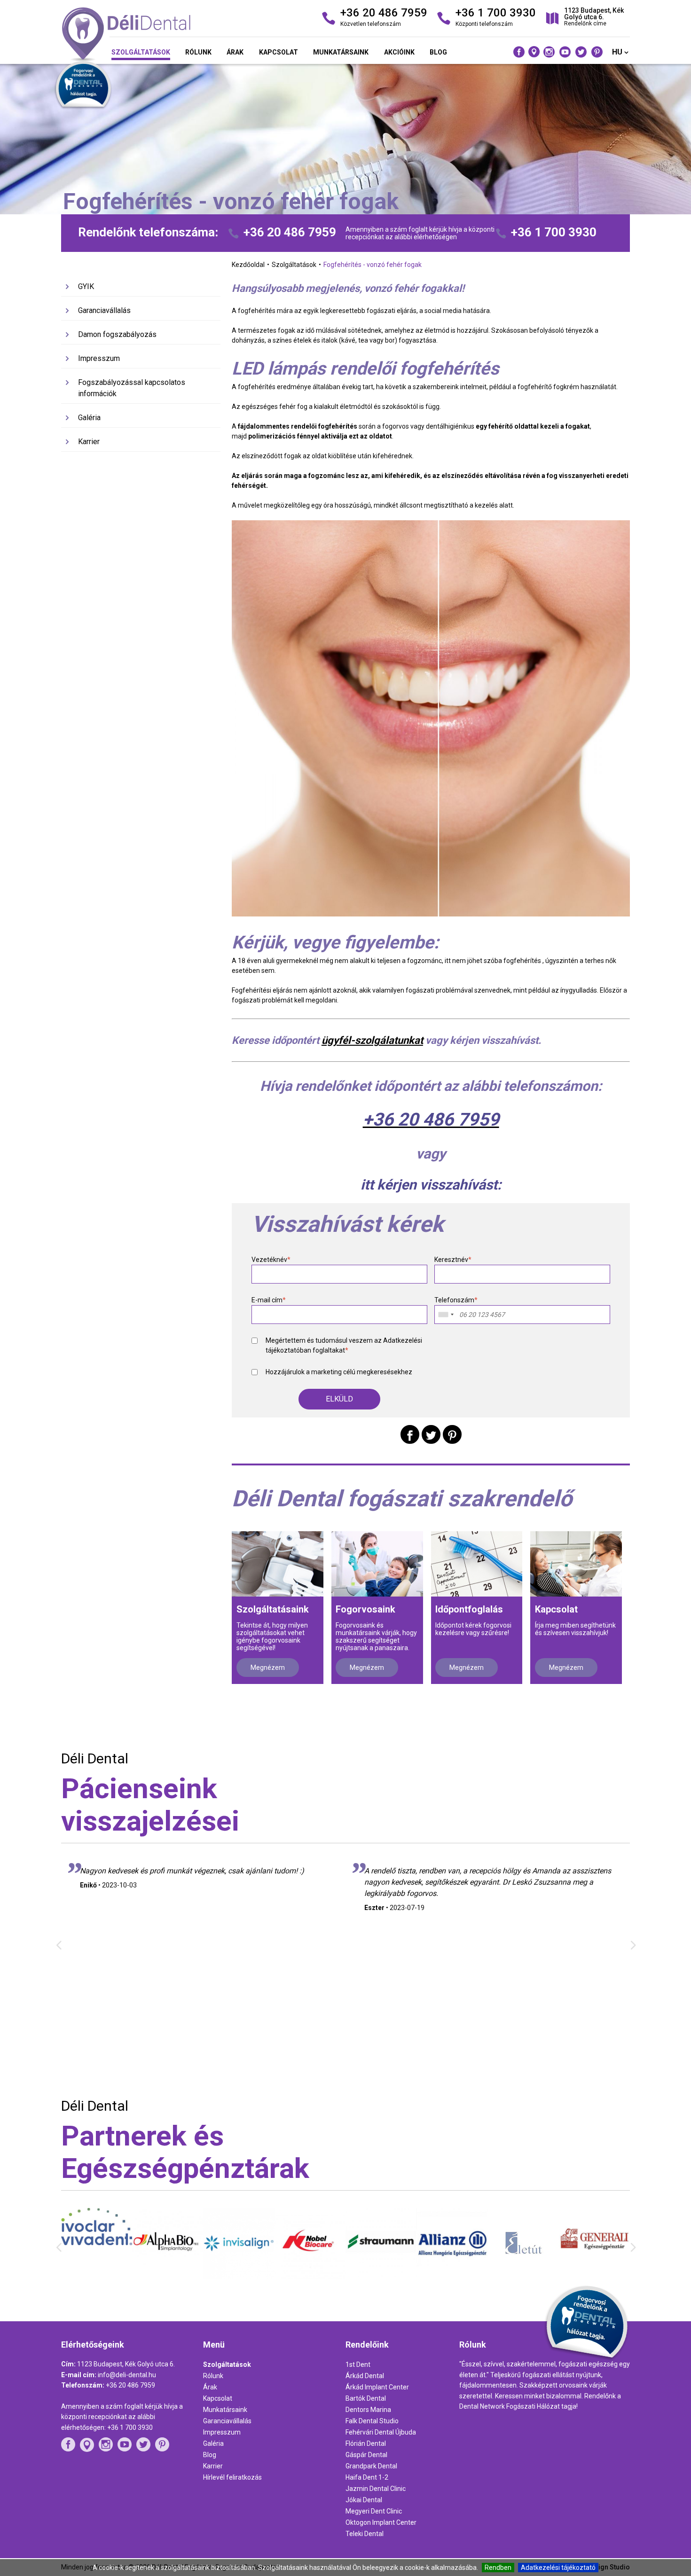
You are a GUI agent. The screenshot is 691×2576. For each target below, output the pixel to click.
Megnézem (268, 1668)
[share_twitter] (431, 1434)
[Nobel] (239, 2277)
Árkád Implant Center (377, 2387)
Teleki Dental (365, 2534)
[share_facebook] (410, 1434)
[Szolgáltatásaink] (278, 1564)
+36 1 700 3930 (554, 232)
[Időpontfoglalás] (477, 1564)
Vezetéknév (271, 1260)
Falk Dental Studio (372, 2421)
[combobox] (446, 1315)
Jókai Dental (364, 2500)
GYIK (86, 286)
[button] (339, 1399)
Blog (438, 52)
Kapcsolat (279, 52)
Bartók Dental (366, 2398)
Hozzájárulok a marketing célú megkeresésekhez (339, 1372)
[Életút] (452, 2278)
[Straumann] (310, 2275)
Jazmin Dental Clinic (376, 2489)
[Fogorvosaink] (377, 1564)
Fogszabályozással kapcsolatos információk (132, 388)
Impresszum (99, 358)
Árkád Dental (365, 2376)
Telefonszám (456, 1300)
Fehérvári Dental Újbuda (381, 2432)
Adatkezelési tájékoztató (558, 2568)
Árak (235, 52)
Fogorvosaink (365, 1609)
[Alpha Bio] (97, 2275)
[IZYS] (594, 2274)
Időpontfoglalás (469, 1609)
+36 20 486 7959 (290, 232)
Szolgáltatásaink (273, 1609)
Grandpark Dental (371, 2466)
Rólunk (198, 52)
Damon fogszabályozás (117, 334)
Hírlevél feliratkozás (232, 2477)
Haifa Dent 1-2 (367, 2477)
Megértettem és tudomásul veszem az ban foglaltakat (344, 1345)
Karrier (89, 442)
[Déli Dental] (152, 35)
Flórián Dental (366, 2443)
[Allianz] (381, 2278)
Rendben (498, 2568)
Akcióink (399, 52)
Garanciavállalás (104, 310)
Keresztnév (453, 1260)
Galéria (89, 418)
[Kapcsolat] (576, 1564)
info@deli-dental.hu (127, 2375)
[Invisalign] (168, 2277)
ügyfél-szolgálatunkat (372, 1040)
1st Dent (358, 2365)
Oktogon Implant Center (381, 2522)
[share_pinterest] (452, 1434)
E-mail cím (269, 1300)
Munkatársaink (341, 52)
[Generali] (523, 2271)
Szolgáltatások (141, 52)
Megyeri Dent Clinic (374, 2511)
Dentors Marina (368, 2410)
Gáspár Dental (366, 2455)
